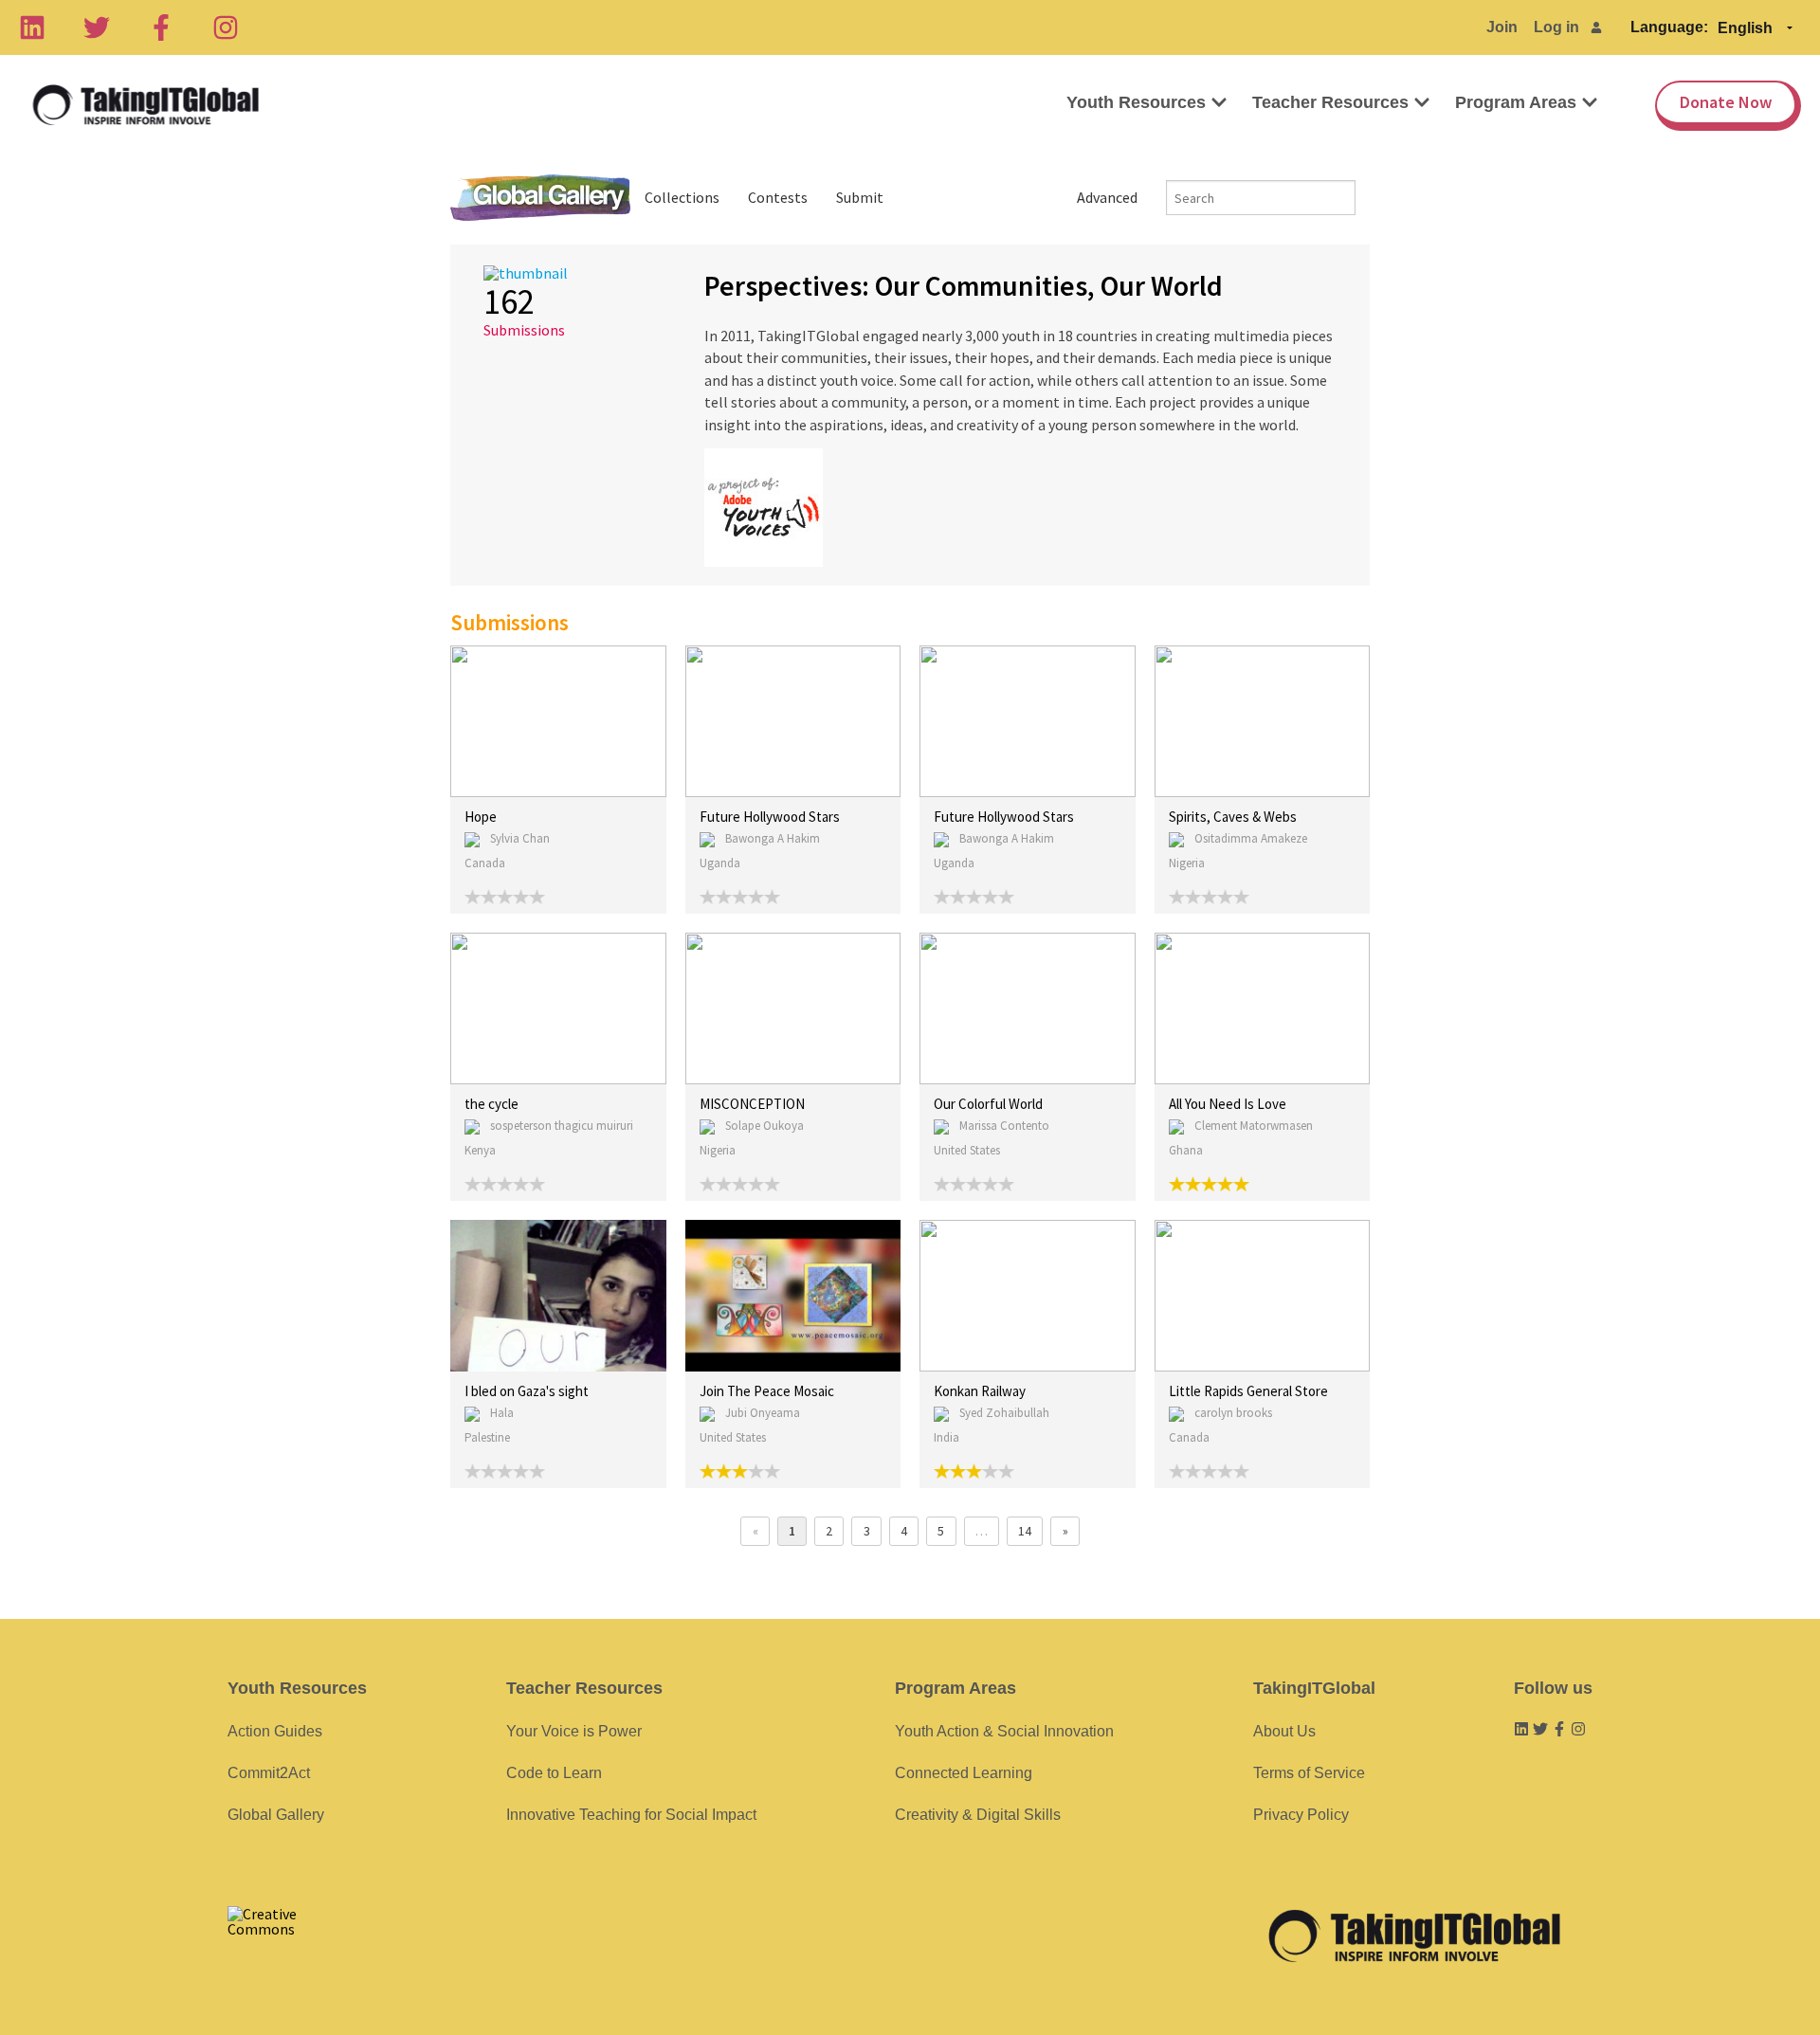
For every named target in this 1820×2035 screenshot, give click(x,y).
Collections (682, 197)
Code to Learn (554, 1773)
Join (1502, 27)
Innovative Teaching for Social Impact (631, 1815)
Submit (860, 197)
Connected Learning (964, 1773)
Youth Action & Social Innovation (1004, 1731)
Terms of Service (1309, 1773)
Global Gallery (540, 198)
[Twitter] (97, 27)
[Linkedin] (32, 27)
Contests (778, 197)
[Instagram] (226, 27)
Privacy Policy (1301, 1815)
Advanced (1107, 197)
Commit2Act (269, 1773)
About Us (1284, 1731)
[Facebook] (161, 27)
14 (1025, 1531)
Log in (1556, 27)
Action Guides (275, 1731)
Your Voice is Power (574, 1731)
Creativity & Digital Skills (978, 1815)
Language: (1669, 27)
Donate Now (1726, 102)
